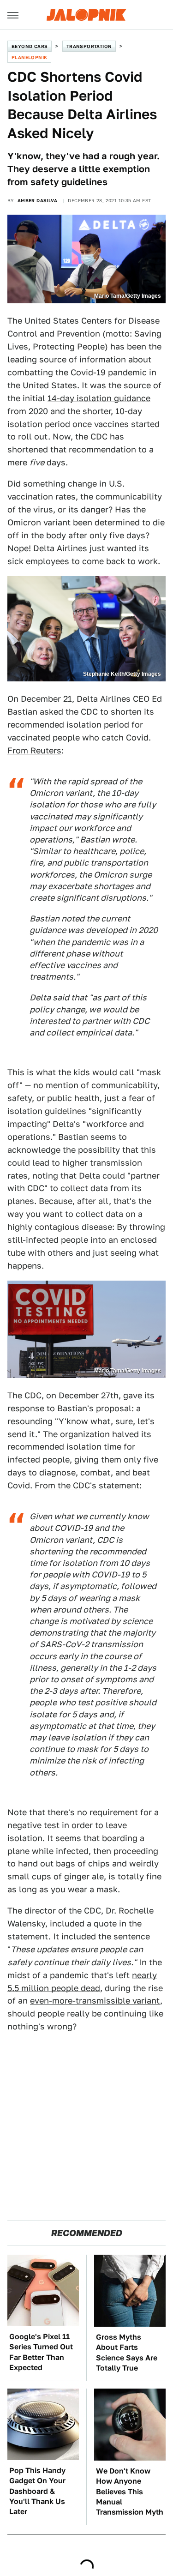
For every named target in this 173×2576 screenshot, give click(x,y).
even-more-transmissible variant (95, 2001)
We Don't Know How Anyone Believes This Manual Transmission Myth (130, 2492)
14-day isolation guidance (99, 398)
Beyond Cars (30, 46)
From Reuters (34, 750)
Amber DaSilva (37, 200)
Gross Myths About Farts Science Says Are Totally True (127, 2353)
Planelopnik (29, 57)
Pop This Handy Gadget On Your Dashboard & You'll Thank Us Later (37, 2491)
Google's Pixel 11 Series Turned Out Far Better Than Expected (41, 2352)
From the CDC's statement (87, 1485)
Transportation (89, 46)
